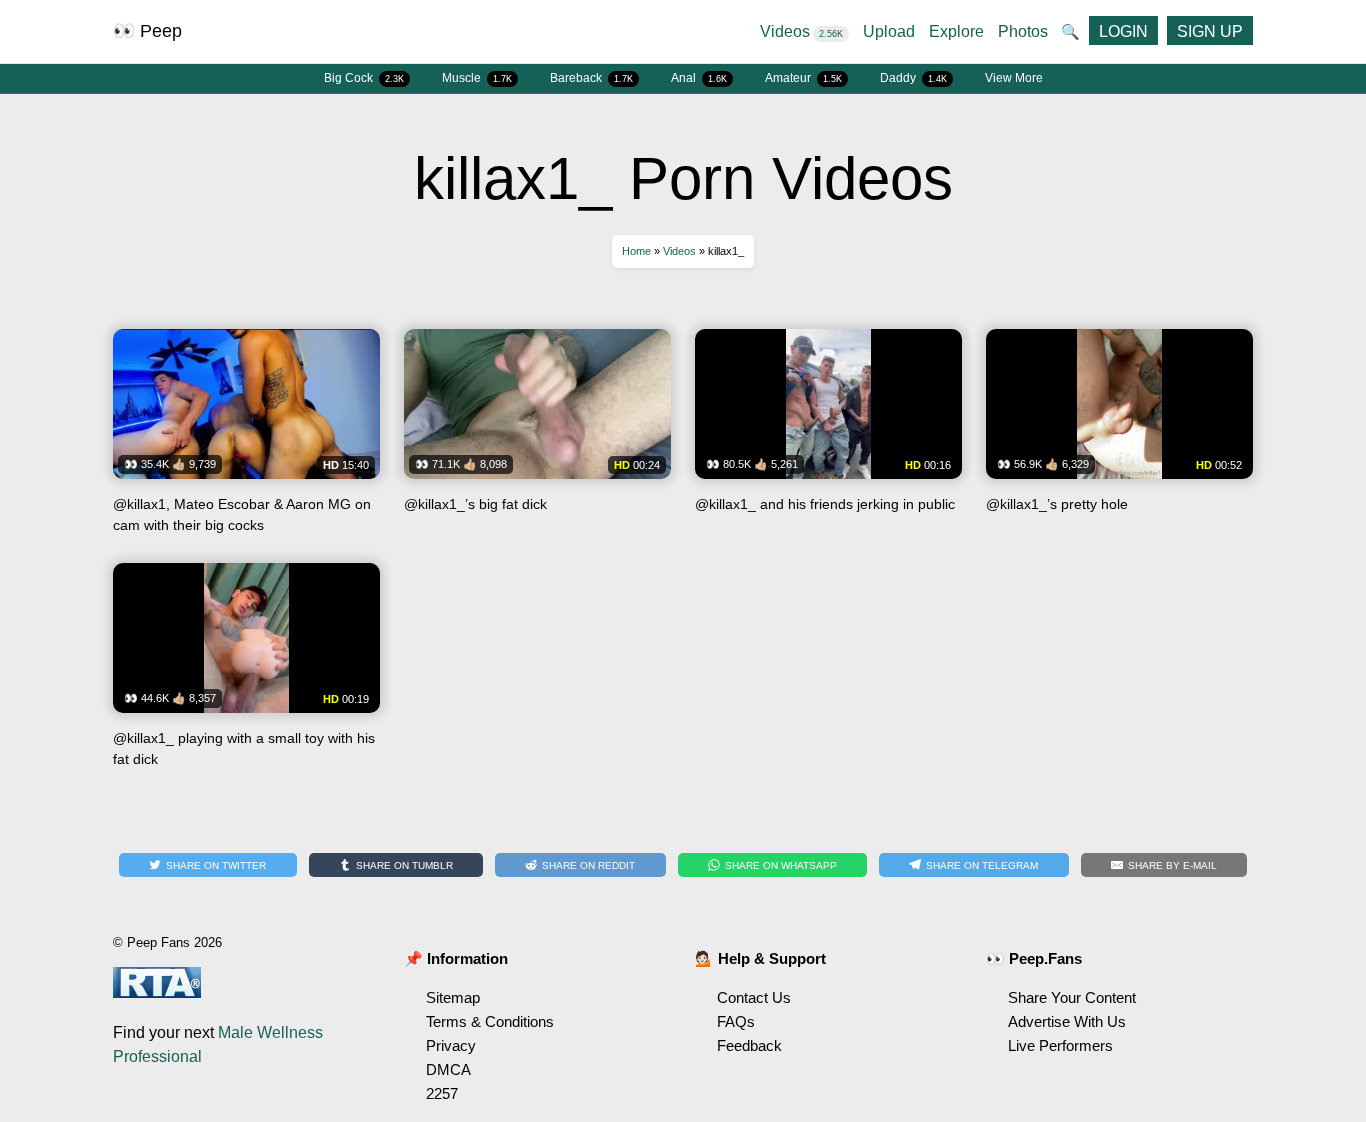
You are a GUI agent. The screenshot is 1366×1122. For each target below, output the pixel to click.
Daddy (913, 78)
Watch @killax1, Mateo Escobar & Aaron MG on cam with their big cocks (246, 438)
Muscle (477, 78)
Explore (956, 31)
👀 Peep (147, 31)
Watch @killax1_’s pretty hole (1119, 438)
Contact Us (754, 997)
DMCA (448, 1069)
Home (636, 251)
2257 (442, 1093)
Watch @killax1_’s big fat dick (537, 438)
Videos (801, 31)
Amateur (803, 78)
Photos (1023, 31)
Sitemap (453, 997)
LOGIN (1123, 31)
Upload (889, 31)
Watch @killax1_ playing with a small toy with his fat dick (246, 672)
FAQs (736, 1021)
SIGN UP (1210, 31)
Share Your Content (1072, 997)
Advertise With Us (1067, 1021)
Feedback (749, 1045)
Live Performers (1060, 1045)
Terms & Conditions (490, 1021)
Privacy (451, 1045)
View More (1014, 78)
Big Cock (364, 78)
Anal (699, 78)
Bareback (591, 78)
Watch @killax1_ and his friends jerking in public (828, 438)
